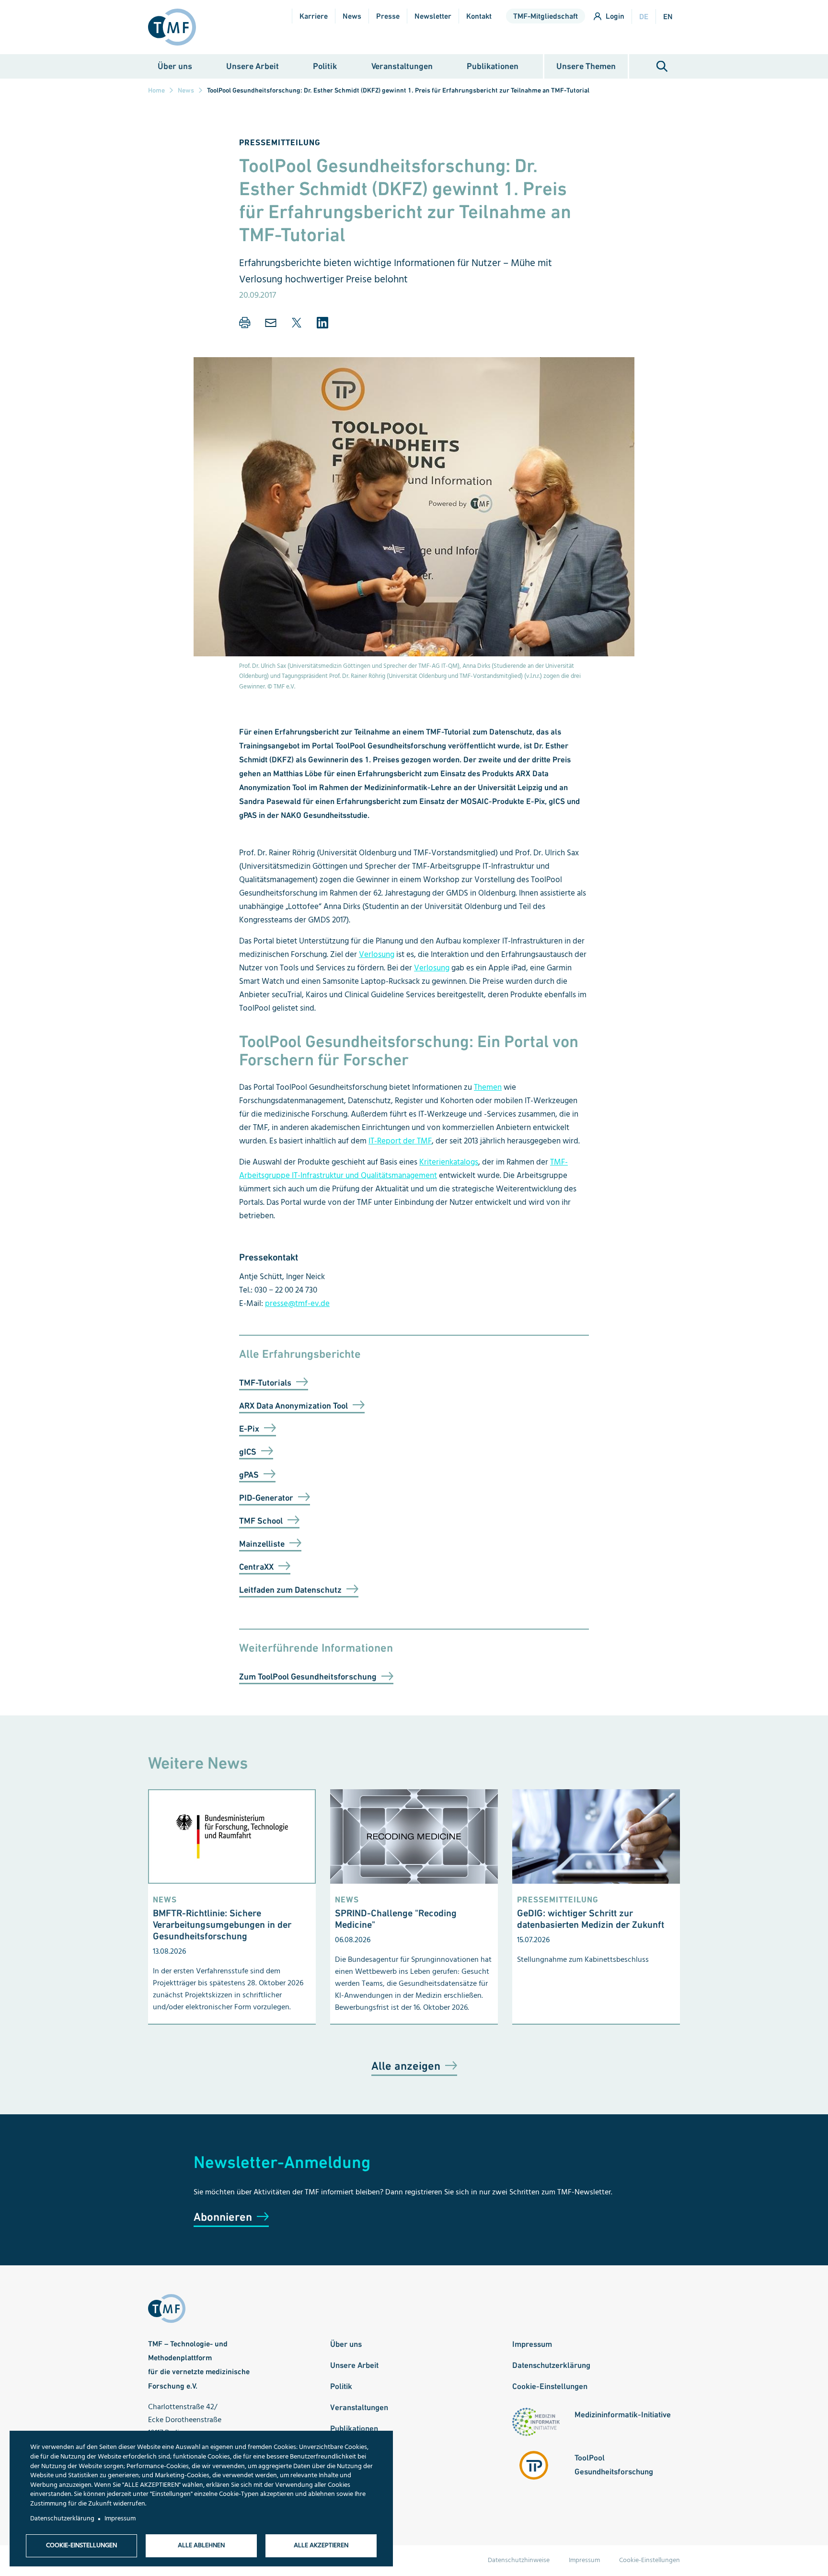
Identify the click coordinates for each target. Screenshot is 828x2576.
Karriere (314, 16)
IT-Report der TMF (400, 1141)
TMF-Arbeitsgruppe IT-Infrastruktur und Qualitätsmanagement (403, 1169)
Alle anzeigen (406, 2066)
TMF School (261, 1521)
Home (156, 90)
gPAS (249, 1474)
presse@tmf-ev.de (297, 1304)
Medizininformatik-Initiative (623, 2414)
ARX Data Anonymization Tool (293, 1405)
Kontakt (479, 16)
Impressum (532, 2344)
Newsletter (433, 16)
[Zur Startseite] (176, 27)
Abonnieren (223, 2217)
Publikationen (493, 66)
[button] (245, 323)
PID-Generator (266, 1498)
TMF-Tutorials (265, 1382)
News (352, 16)
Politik (325, 66)
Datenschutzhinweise (519, 2560)
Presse (388, 16)
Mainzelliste (262, 1544)
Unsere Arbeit (253, 66)
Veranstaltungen (402, 66)
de (644, 17)
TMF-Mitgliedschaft (546, 16)
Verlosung (377, 955)
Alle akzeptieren (321, 2546)
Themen (488, 1088)
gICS (248, 1451)
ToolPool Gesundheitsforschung (614, 2465)
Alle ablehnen (201, 2546)
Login (615, 16)
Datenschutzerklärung (551, 2365)
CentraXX (256, 1567)
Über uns (175, 66)
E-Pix (249, 1428)
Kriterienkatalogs (449, 1162)
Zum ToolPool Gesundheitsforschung (308, 1676)
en (668, 17)
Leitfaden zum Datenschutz (290, 1590)
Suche (662, 66)
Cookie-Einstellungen (550, 2386)
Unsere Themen (586, 66)
